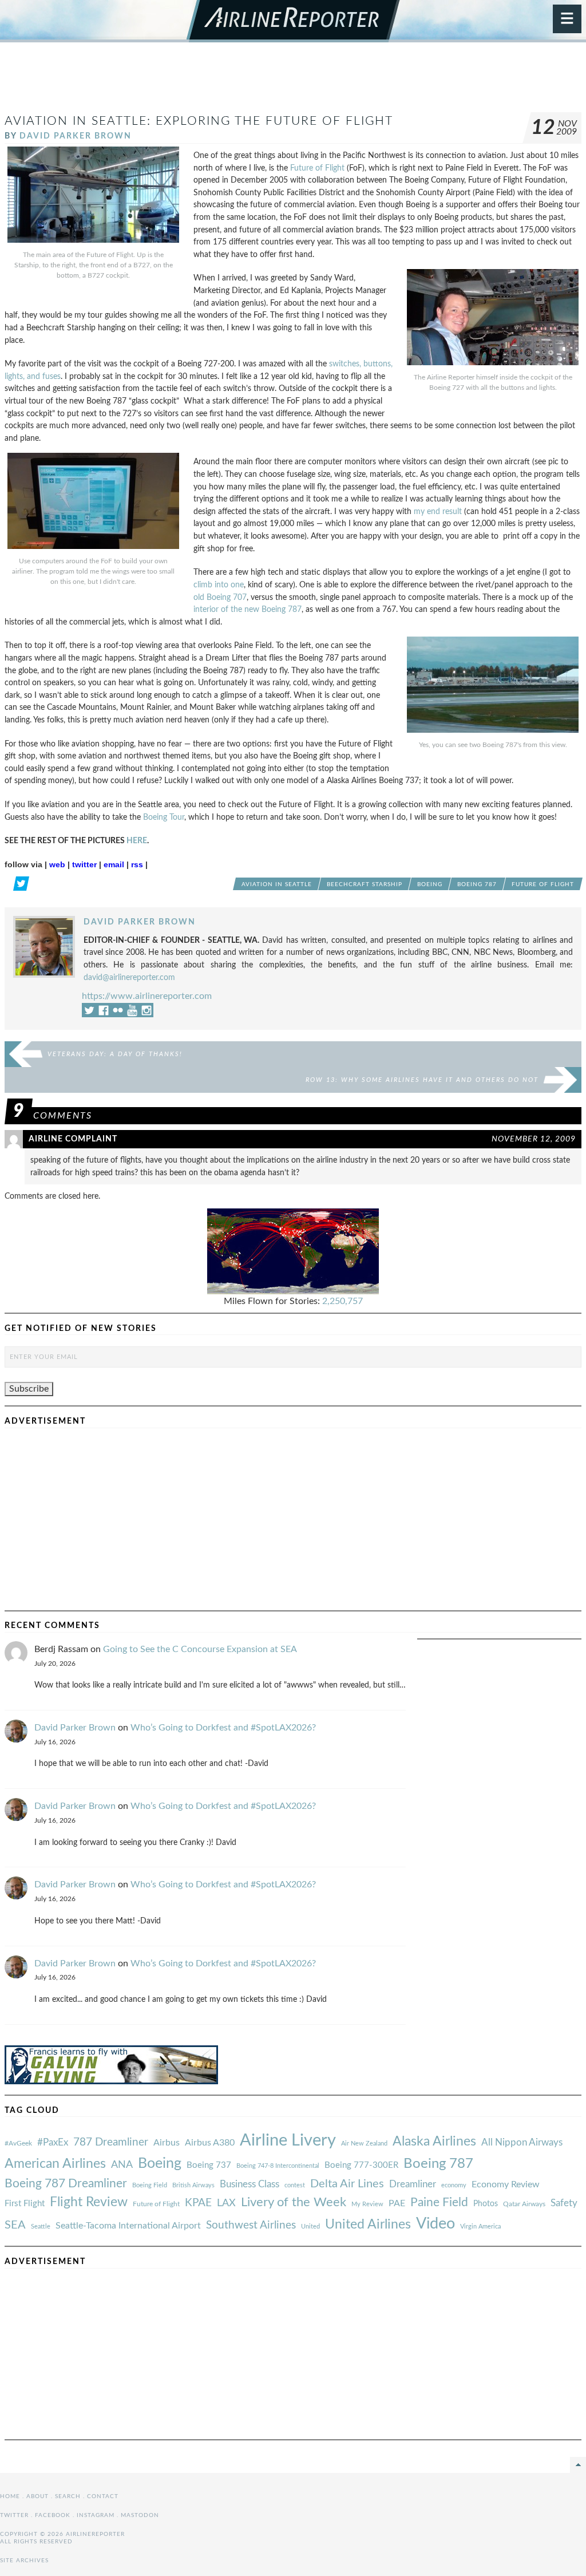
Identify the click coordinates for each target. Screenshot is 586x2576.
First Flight (25, 2204)
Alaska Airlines (434, 2142)
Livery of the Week (294, 2202)
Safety (564, 2203)
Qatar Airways (524, 2204)
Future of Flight (317, 168)
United (310, 2227)
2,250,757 (343, 1301)
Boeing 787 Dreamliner (66, 2184)
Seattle (41, 2227)
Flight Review (89, 2202)
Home (10, 2496)
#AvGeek (18, 2144)
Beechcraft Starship (365, 884)
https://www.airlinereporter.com (147, 996)
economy (454, 2185)
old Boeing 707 (220, 597)
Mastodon (140, 2515)
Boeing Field (150, 2185)
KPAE (198, 2203)
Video (435, 2224)
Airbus (167, 2143)
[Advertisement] (293, 82)
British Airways (193, 2185)
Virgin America (480, 2227)
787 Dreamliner (111, 2142)
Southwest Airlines (251, 2225)
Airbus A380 (210, 2143)
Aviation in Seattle (277, 884)
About (37, 2496)
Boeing (430, 884)
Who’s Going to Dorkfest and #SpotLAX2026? (223, 1728)
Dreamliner (413, 2184)
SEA (15, 2225)
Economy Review (506, 2184)
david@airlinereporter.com (129, 977)
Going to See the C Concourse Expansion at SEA (200, 1649)
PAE (397, 2203)
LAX (226, 2203)
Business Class (250, 2184)
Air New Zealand (364, 2144)
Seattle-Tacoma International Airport (128, 2226)
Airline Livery (288, 2140)
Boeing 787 (477, 884)
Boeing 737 (209, 2165)
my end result (438, 511)
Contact (103, 2496)
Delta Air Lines (347, 2184)
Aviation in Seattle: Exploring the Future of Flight (199, 121)
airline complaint (73, 1139)
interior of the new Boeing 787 (248, 609)
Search (68, 2496)
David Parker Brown (76, 136)
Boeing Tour (164, 817)
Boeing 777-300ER (361, 2165)
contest (295, 2185)
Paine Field (439, 2202)
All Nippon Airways (522, 2142)
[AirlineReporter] (293, 21)
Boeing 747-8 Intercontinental (278, 2166)
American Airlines (55, 2164)
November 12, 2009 (534, 1139)
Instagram (96, 2515)
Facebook (53, 2515)
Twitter (14, 2515)
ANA (122, 2165)
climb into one (219, 585)
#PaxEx (53, 2142)
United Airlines (368, 2225)
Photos (486, 2204)
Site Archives (24, 2561)
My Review (367, 2204)
